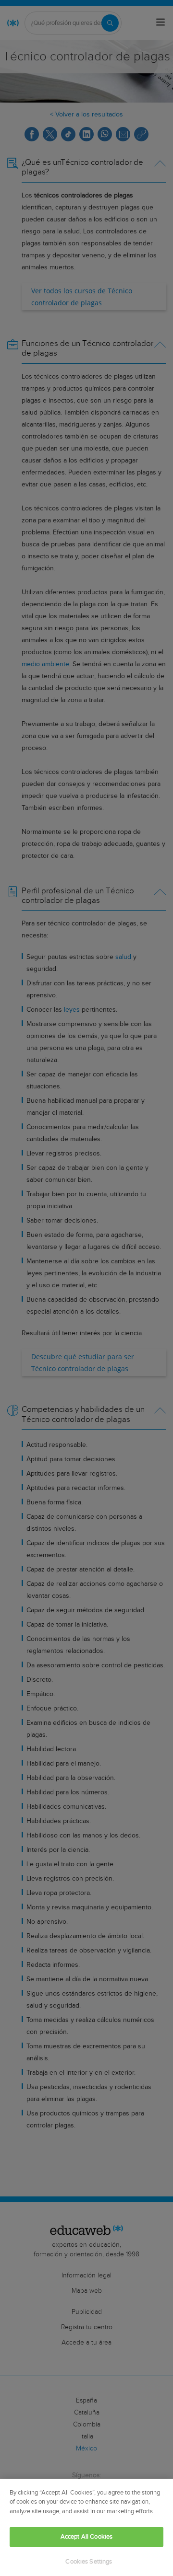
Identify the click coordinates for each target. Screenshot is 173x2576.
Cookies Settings (89, 2562)
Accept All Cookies (86, 2537)
